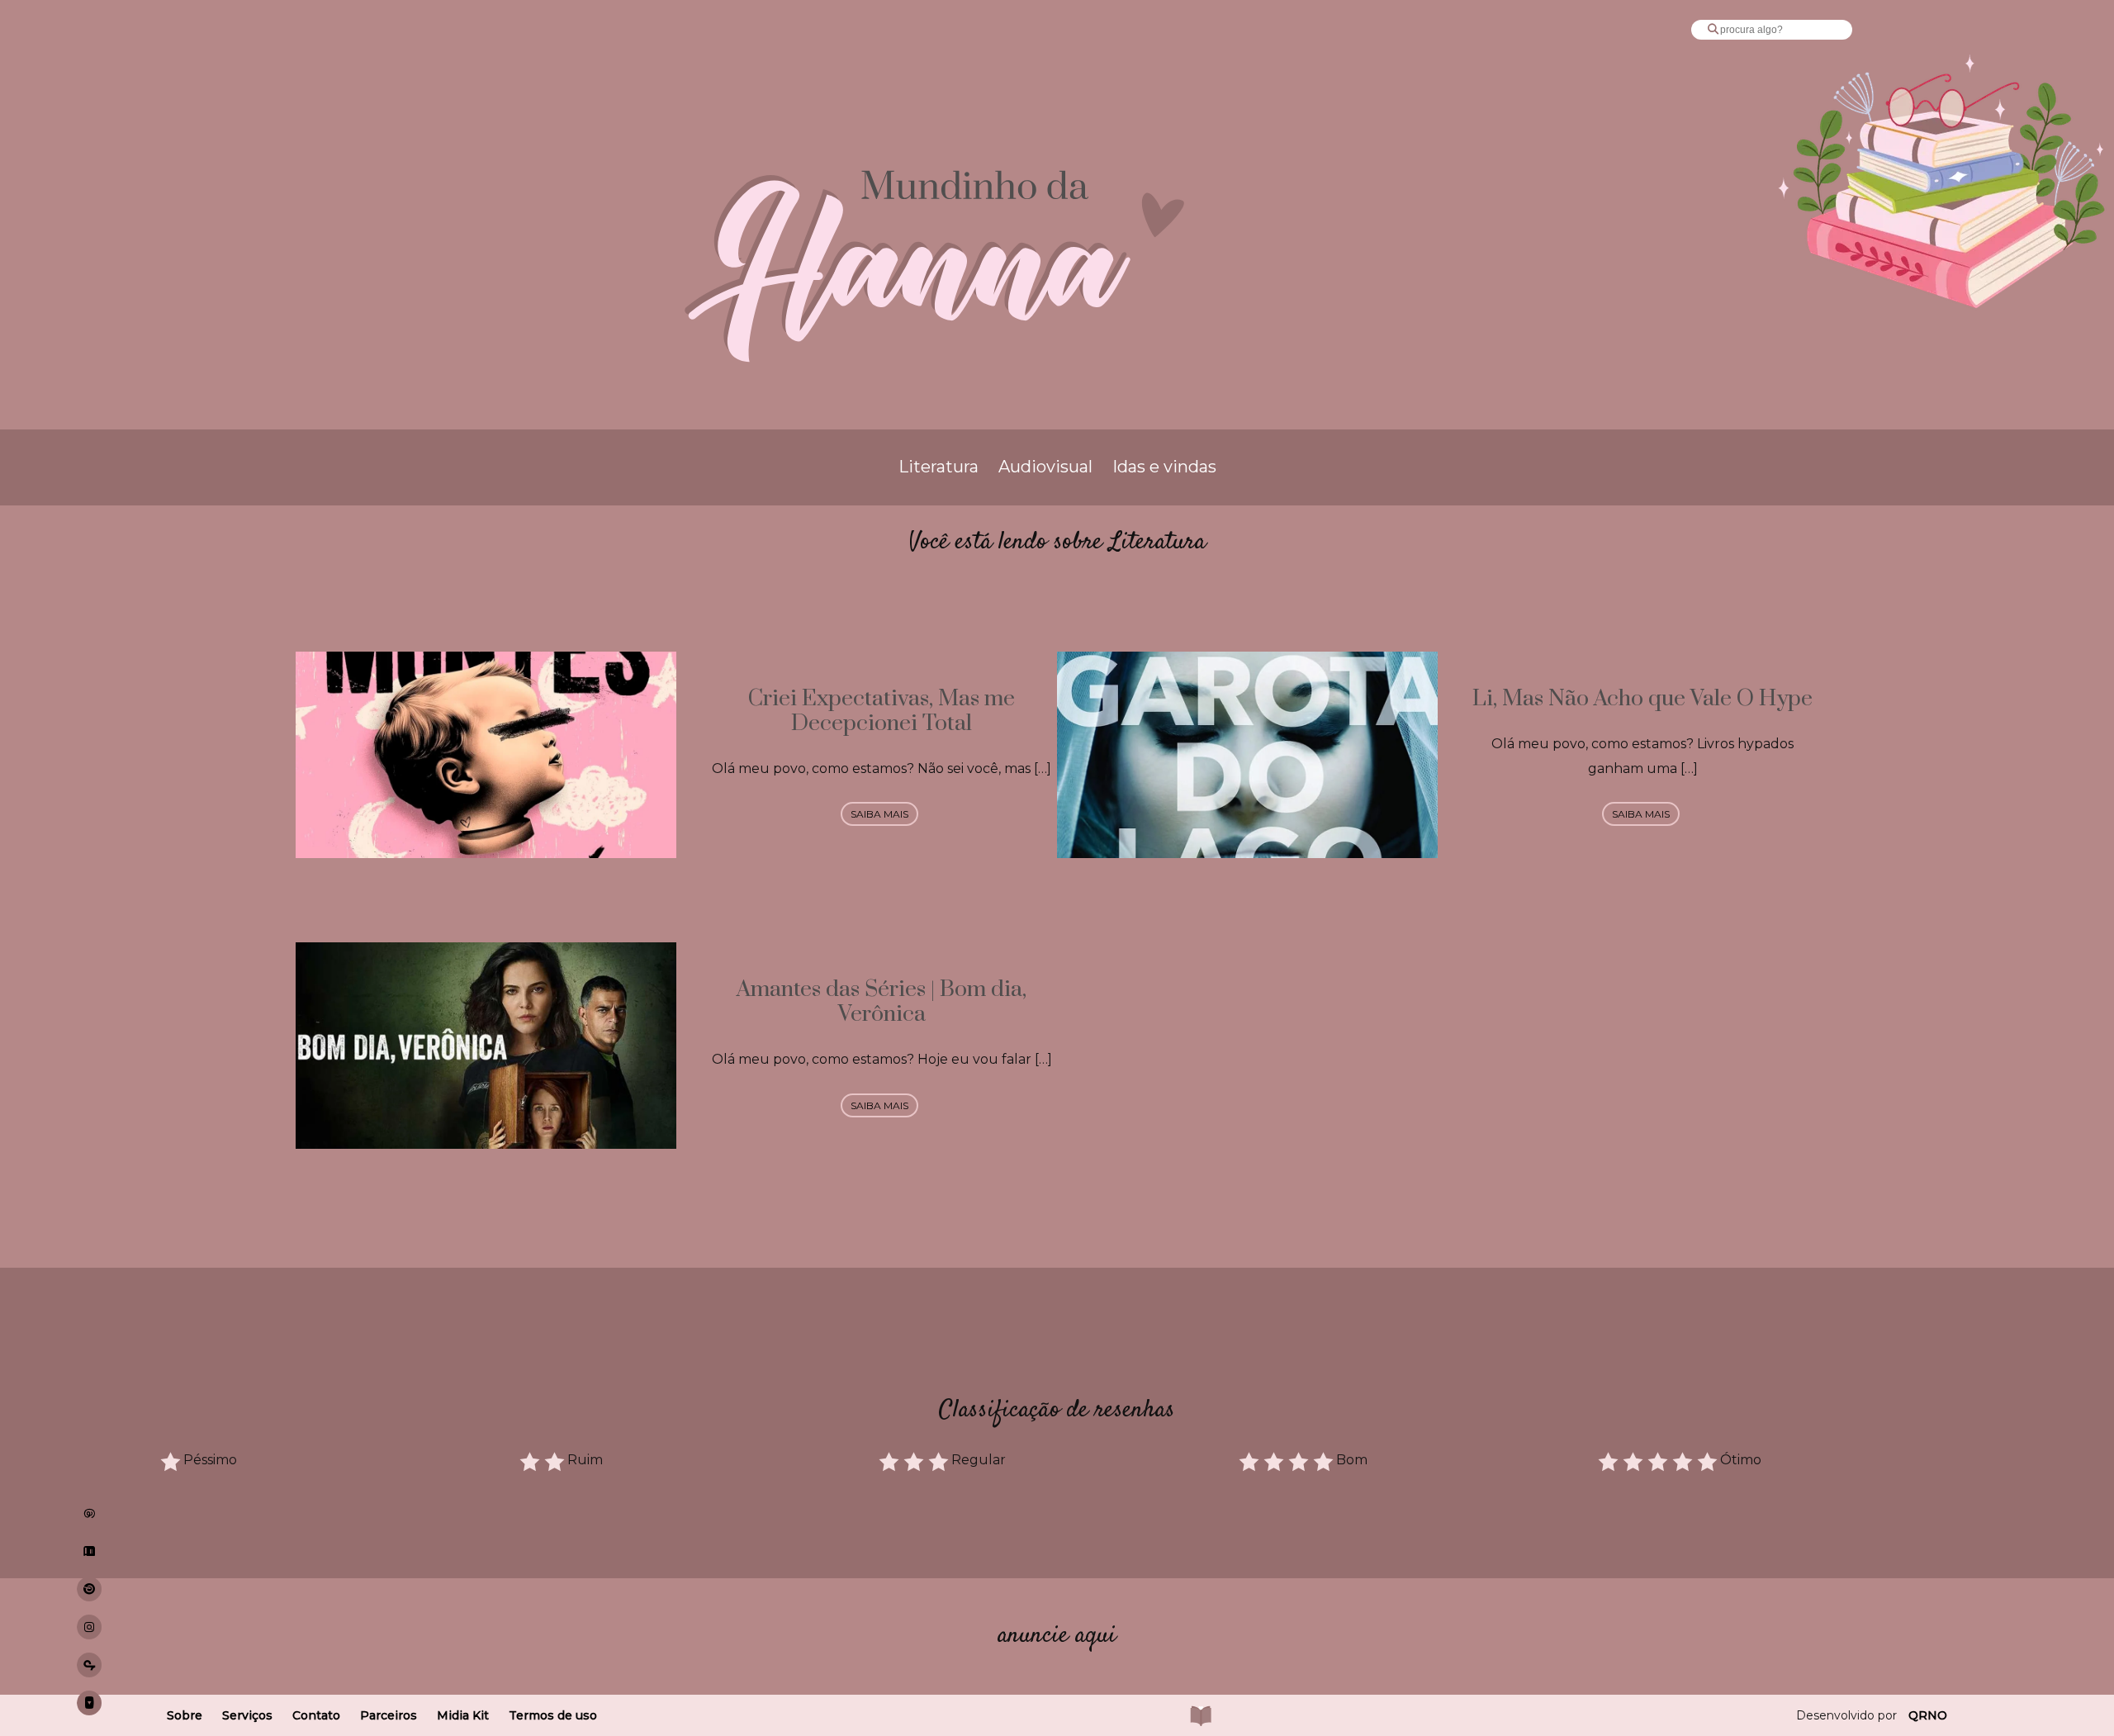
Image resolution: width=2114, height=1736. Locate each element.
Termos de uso (553, 1715)
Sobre (185, 1715)
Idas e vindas (1164, 467)
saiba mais (879, 814)
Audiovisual (1045, 467)
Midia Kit (463, 1715)
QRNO (1928, 1715)
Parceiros (389, 1715)
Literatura (939, 467)
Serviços (247, 1715)
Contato (316, 1715)
